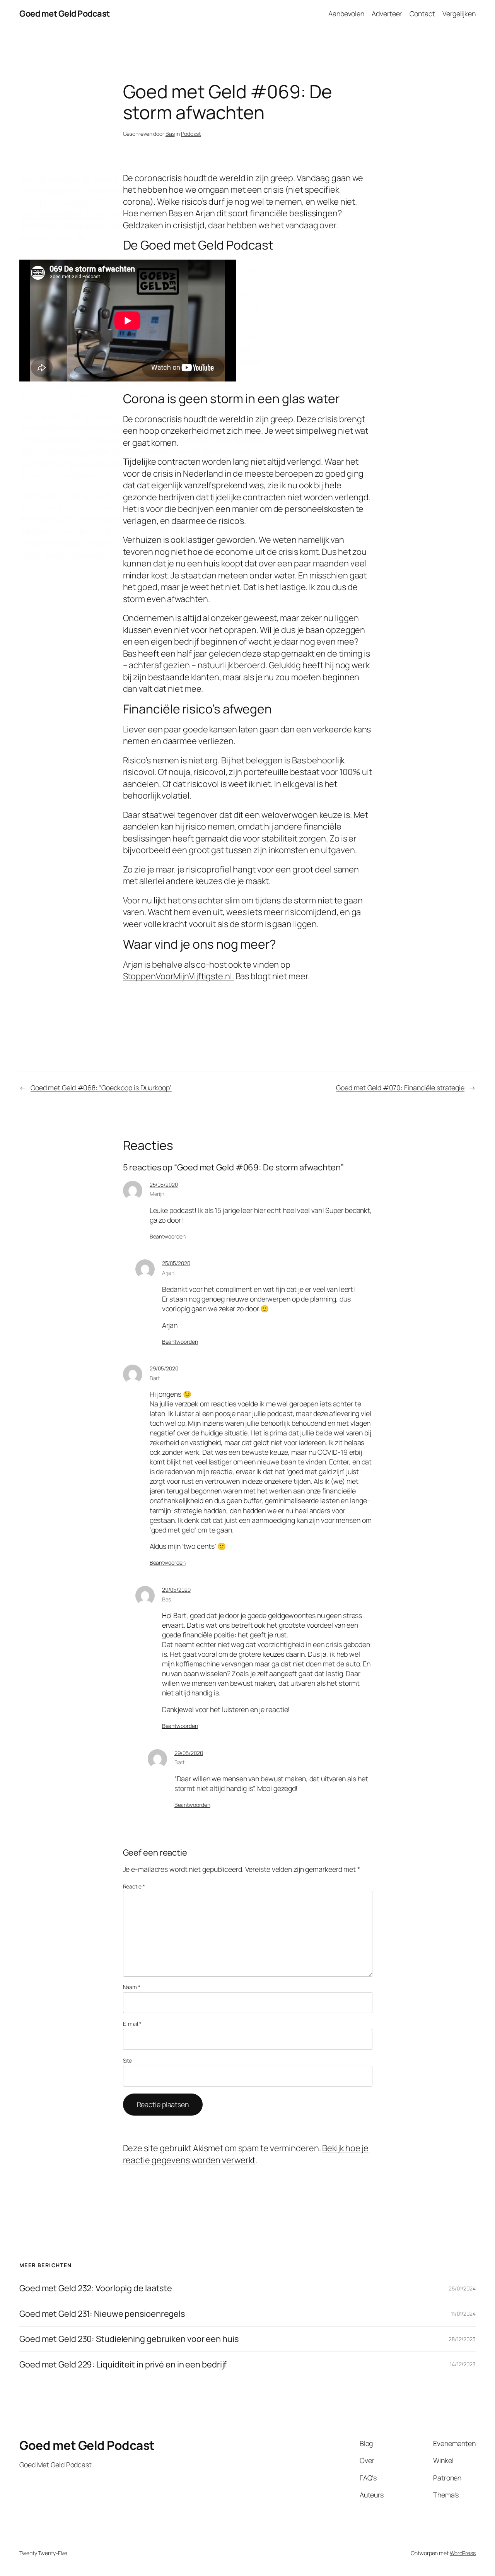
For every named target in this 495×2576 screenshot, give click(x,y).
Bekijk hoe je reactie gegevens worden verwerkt (246, 2154)
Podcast (191, 134)
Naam (132, 1987)
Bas (170, 134)
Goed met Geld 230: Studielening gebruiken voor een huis (129, 2339)
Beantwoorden (168, 1236)
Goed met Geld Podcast (65, 14)
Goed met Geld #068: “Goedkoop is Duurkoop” (101, 1088)
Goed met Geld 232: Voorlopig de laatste (96, 2288)
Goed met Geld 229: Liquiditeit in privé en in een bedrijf (123, 2364)
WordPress (463, 2553)
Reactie (134, 1886)
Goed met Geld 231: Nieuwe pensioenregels (102, 2314)
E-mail (132, 2024)
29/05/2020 (164, 1368)
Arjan (168, 1273)
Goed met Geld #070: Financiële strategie (400, 1088)
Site (128, 2060)
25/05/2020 (164, 1185)
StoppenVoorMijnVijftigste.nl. (178, 976)
